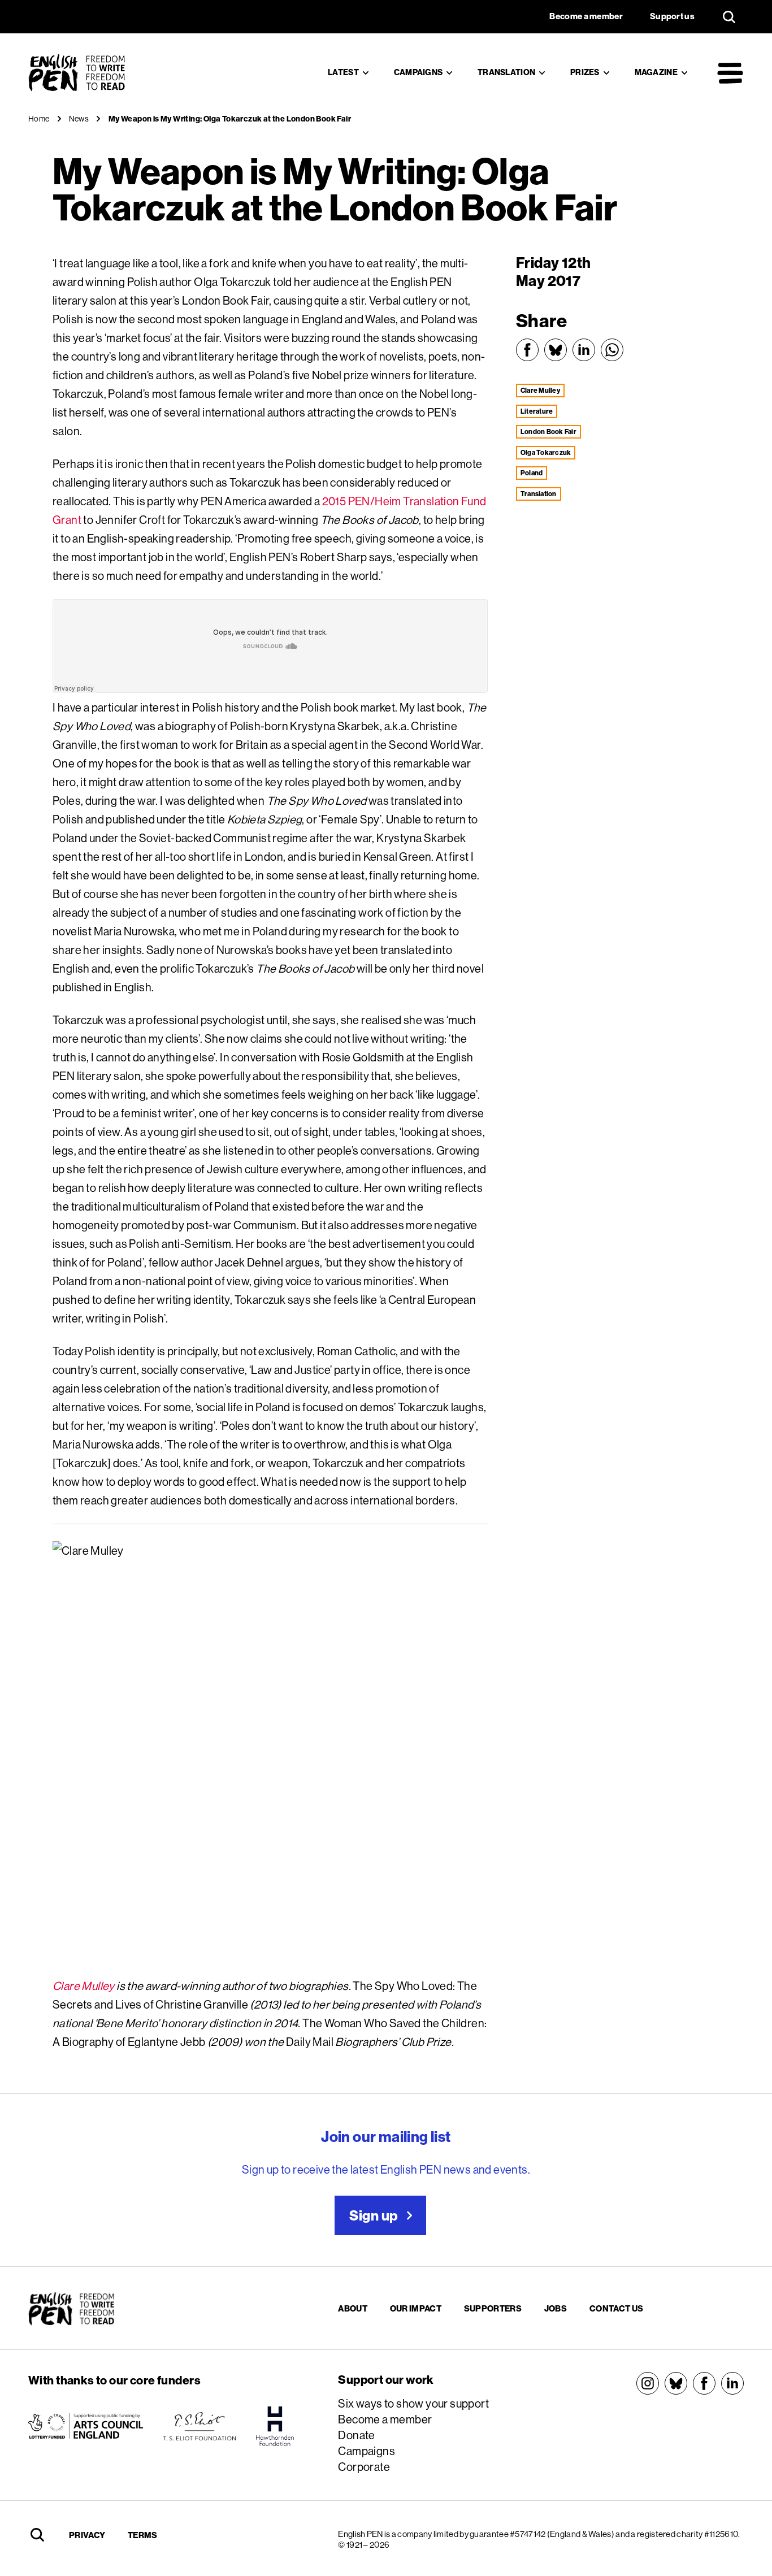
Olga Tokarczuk (546, 452)
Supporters (493, 2308)
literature (537, 411)
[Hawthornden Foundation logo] (275, 2426)
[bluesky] (676, 2383)
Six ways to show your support (413, 2403)
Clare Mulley (84, 1986)
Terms (143, 2535)
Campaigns (418, 72)
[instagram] (648, 2383)
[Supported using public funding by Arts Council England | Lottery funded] (86, 2426)
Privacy (87, 2535)
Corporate (364, 2467)
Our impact (416, 2308)
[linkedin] (732, 2383)
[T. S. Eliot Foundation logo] (199, 2426)
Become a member (385, 2419)
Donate (356, 2435)
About (353, 2308)
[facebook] (704, 2383)
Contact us (616, 2308)
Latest (343, 72)
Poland (532, 473)
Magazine (656, 72)
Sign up (374, 2215)
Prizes (585, 72)
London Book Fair (548, 431)
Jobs (556, 2308)
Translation (506, 72)
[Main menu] (730, 73)
